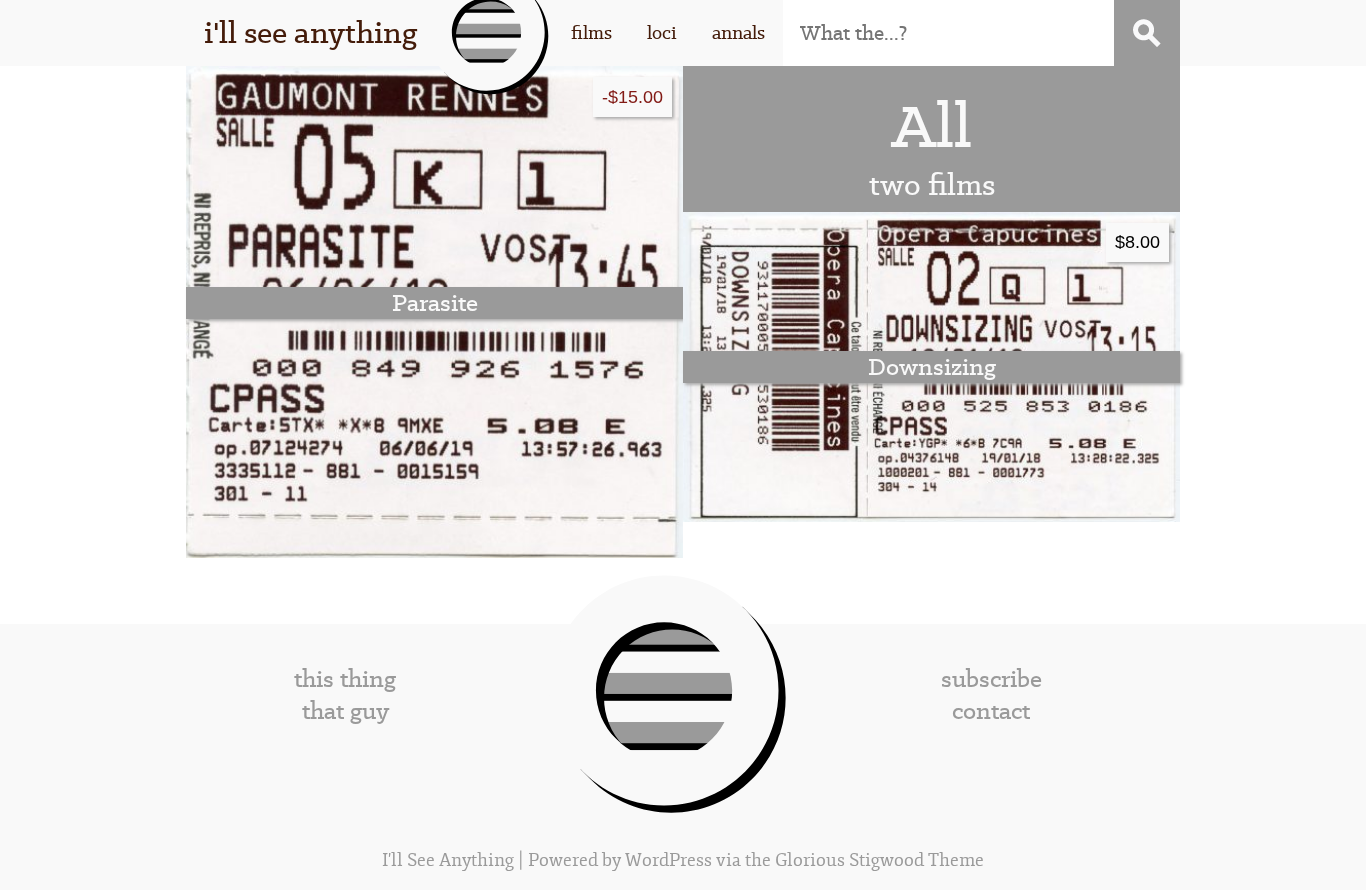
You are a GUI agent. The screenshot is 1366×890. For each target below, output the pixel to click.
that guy (345, 711)
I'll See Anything (450, 860)
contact (991, 711)
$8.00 (1137, 241)
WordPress (668, 860)
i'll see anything (310, 32)
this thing (345, 679)
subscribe (991, 679)
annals (738, 32)
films (591, 32)
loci (662, 32)
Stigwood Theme (916, 860)
